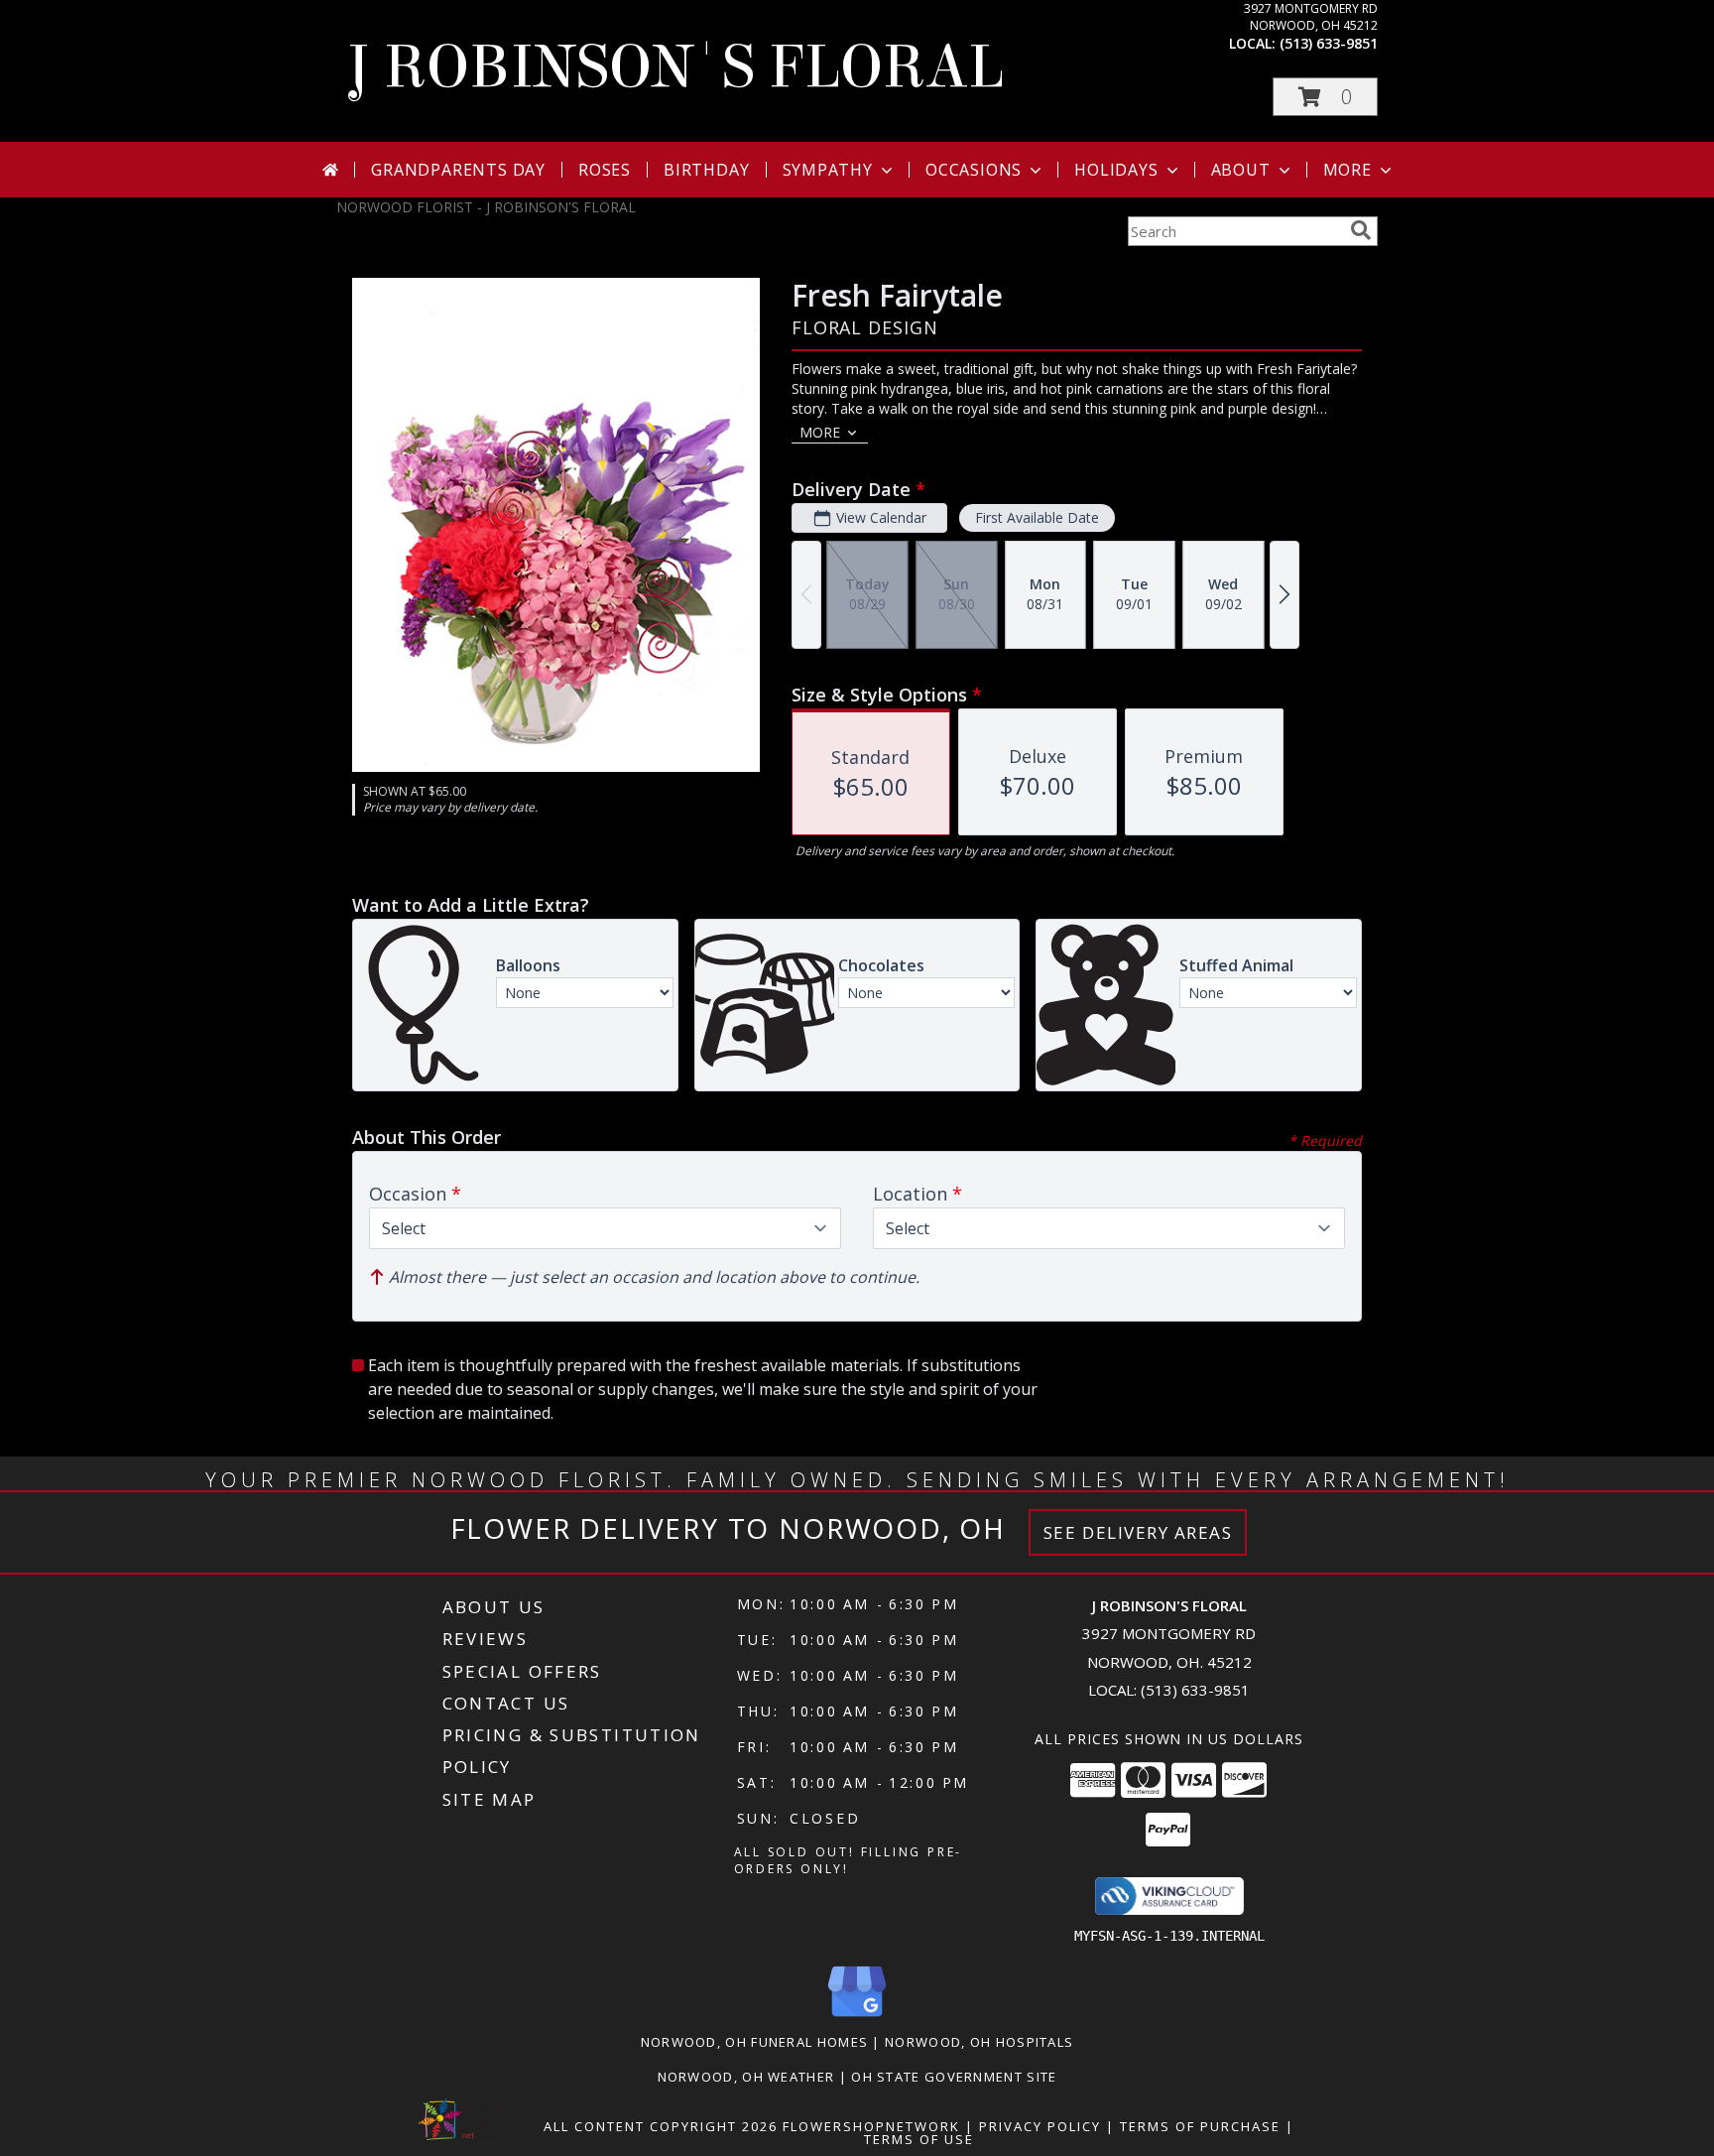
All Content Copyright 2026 (661, 2126)
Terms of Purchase (1200, 2126)
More (1347, 170)
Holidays (1116, 170)
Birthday (706, 170)
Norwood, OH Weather (746, 2077)
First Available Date (1037, 517)
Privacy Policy (1040, 2126)
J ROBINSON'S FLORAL (675, 67)
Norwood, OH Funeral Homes (755, 2042)
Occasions (974, 170)
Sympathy (828, 170)
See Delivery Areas (1138, 1532)
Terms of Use (919, 2139)
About (1241, 170)
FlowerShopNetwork (871, 2126)
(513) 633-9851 (1329, 43)
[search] (1361, 230)
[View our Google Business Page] (857, 2018)
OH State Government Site (954, 2077)
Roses (605, 170)
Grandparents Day (458, 170)
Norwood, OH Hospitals (979, 2042)
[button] (1325, 97)
